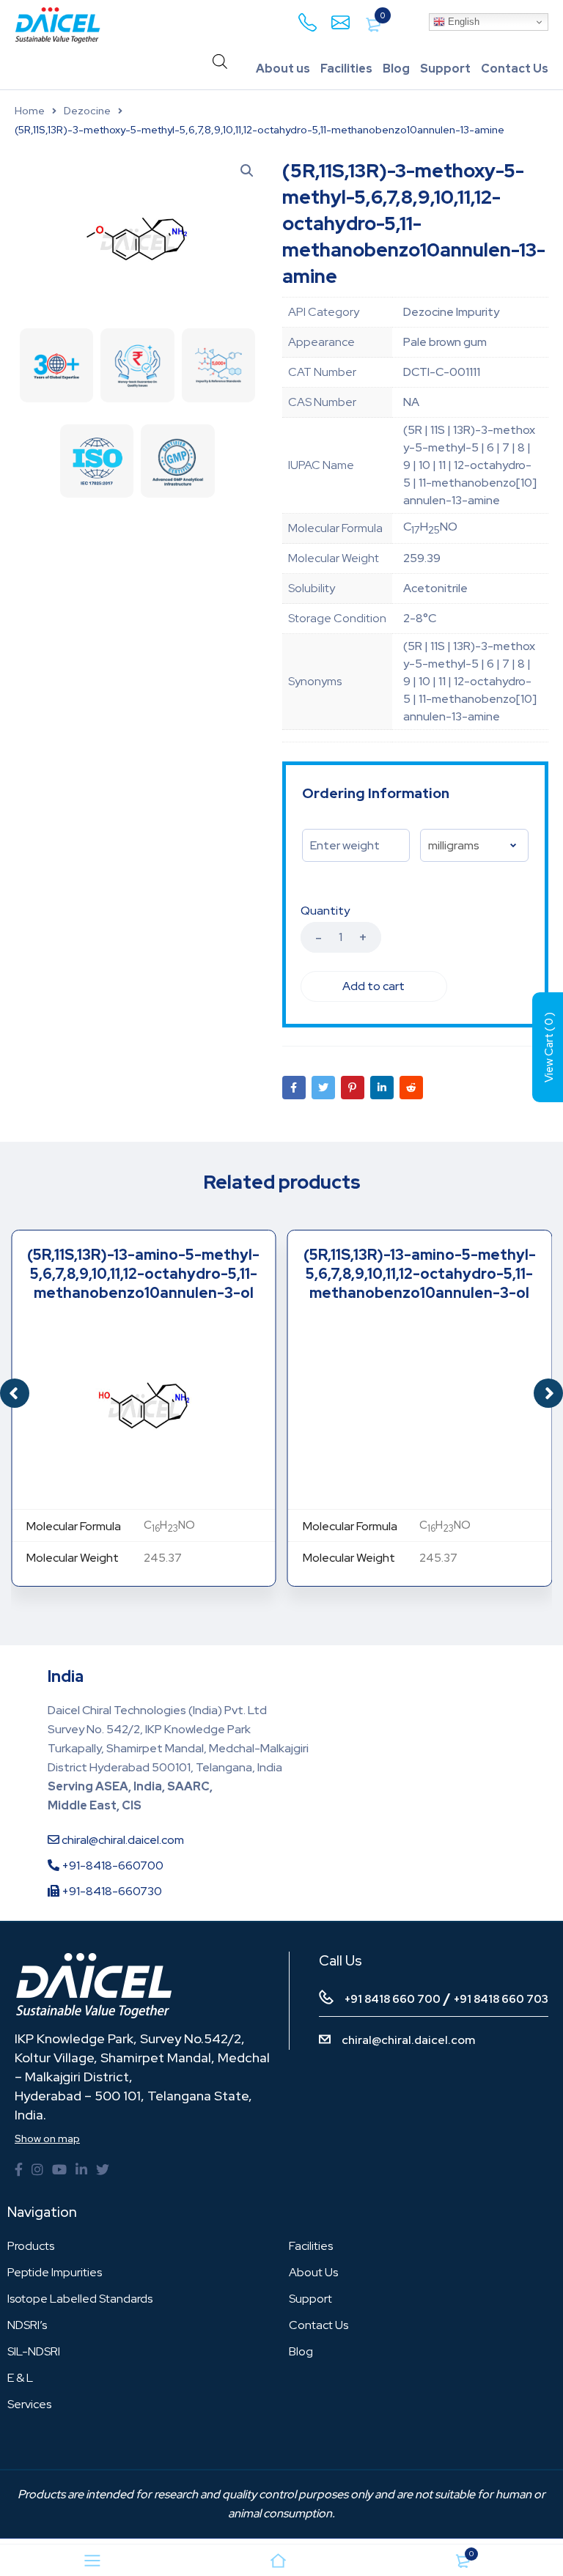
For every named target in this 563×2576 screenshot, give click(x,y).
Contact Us (515, 69)
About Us (313, 2272)
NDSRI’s (27, 2325)
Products (31, 2246)
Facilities (346, 69)
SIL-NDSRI (34, 2351)
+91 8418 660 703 (501, 1999)
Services (29, 2404)
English (462, 22)
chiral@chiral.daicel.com (122, 1840)
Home (30, 111)
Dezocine (87, 111)
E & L (20, 2378)
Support (445, 69)
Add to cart (374, 986)
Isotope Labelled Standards (80, 2299)
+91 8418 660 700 (393, 1999)
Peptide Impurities (55, 2272)
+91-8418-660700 (111, 1865)
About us (283, 69)
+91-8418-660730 (111, 1891)
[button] (548, 1393)
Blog (396, 69)
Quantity (325, 911)
